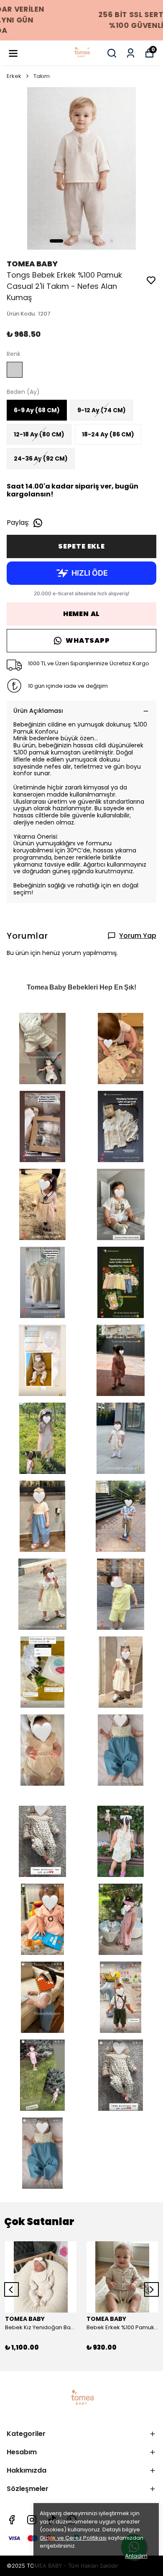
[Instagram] (32, 2520)
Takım (42, 76)
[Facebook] (12, 2520)
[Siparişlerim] (131, 53)
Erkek (14, 76)
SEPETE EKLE (81, 546)
